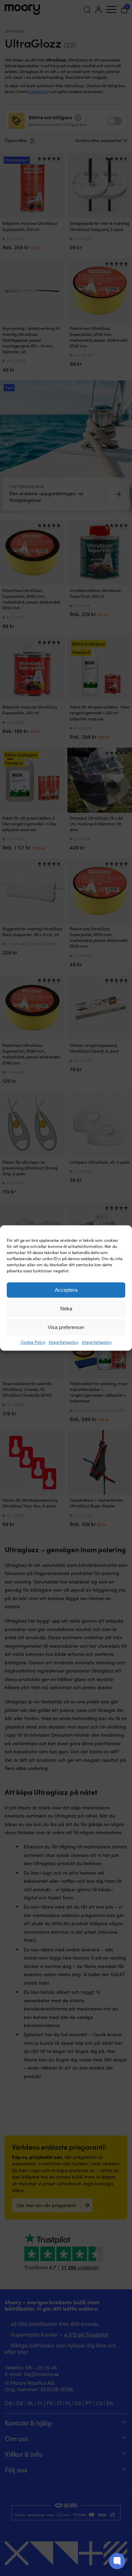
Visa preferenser (66, 1327)
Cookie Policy (33, 1342)
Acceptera (66, 1290)
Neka (66, 1309)
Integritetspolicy (64, 1342)
